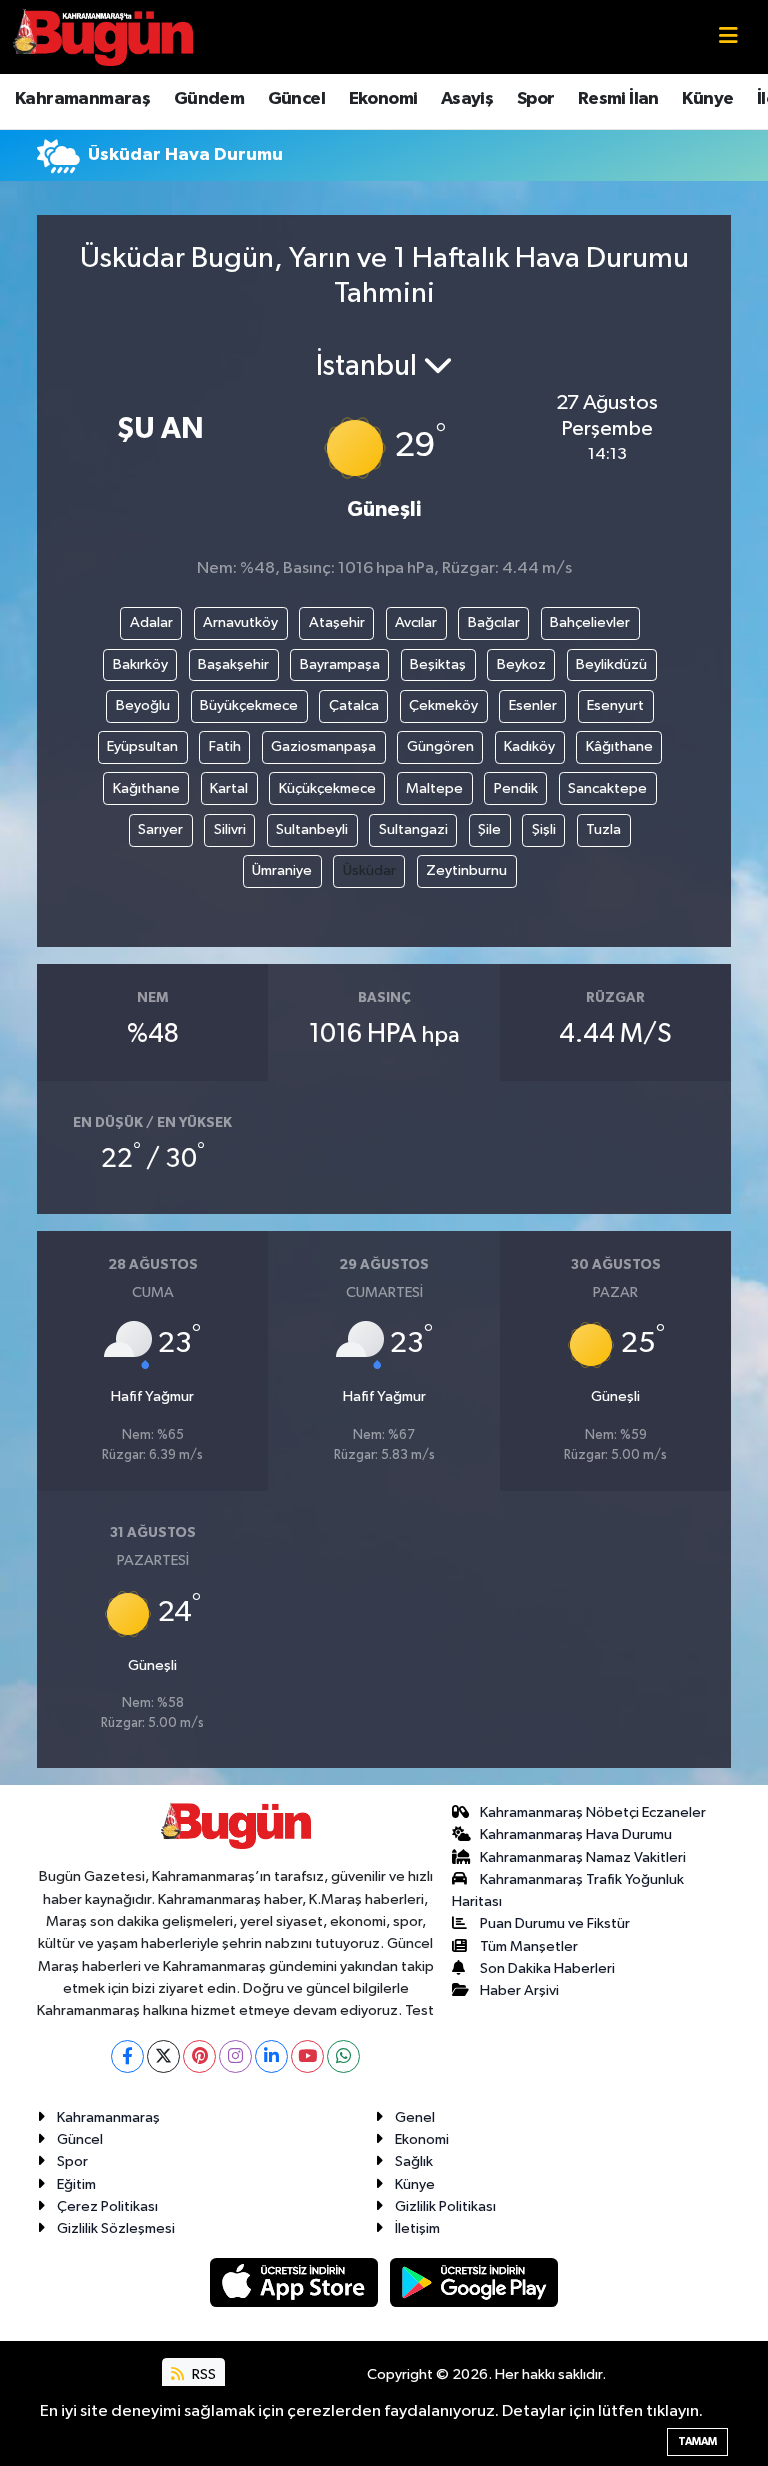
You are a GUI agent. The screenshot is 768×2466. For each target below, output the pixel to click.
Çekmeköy (443, 705)
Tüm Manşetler (529, 1946)
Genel (415, 2117)
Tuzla (603, 829)
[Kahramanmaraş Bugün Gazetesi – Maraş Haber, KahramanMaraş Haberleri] (103, 36)
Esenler (533, 705)
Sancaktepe (607, 788)
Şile (489, 829)
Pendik (516, 788)
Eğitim (76, 2184)
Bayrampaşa (340, 664)
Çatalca (354, 705)
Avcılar (416, 622)
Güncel (296, 99)
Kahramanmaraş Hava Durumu (576, 1834)
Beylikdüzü (611, 664)
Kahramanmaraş (82, 99)
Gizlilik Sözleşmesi (116, 2228)
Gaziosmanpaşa (323, 746)
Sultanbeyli (312, 829)
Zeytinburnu (466, 870)
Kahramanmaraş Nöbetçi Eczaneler (593, 1812)
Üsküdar (369, 870)
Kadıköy (529, 746)
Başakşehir (233, 664)
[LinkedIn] (271, 2056)
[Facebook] (127, 2056)
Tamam (697, 2441)
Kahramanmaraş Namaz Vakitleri (583, 1857)
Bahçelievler (590, 622)
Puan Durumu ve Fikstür (555, 1923)
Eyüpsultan (142, 746)
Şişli (544, 829)
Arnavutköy (240, 622)
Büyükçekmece (249, 705)
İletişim (417, 2228)
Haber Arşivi (519, 1990)
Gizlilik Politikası (445, 2206)
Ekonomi (383, 99)
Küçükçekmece (327, 788)
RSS (202, 2374)
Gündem (209, 99)
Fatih (225, 746)
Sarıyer (160, 829)
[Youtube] (307, 2056)
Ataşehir (337, 622)
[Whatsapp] (343, 2056)
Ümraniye (282, 870)
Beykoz (521, 664)
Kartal (229, 788)
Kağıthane (146, 788)
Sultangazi (413, 829)
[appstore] (296, 2282)
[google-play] (474, 2282)
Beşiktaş (438, 664)
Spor (536, 99)
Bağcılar (494, 622)
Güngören (440, 746)
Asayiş (467, 99)
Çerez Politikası (107, 2206)
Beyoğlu (143, 705)
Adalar (151, 622)
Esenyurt (615, 705)
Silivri (230, 829)
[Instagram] (235, 2056)
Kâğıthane (619, 746)
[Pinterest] (199, 2056)
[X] (163, 2056)
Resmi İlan (618, 99)
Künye (707, 99)
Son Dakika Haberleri (547, 1968)
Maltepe (434, 788)
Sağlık (414, 2161)
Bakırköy (140, 664)
